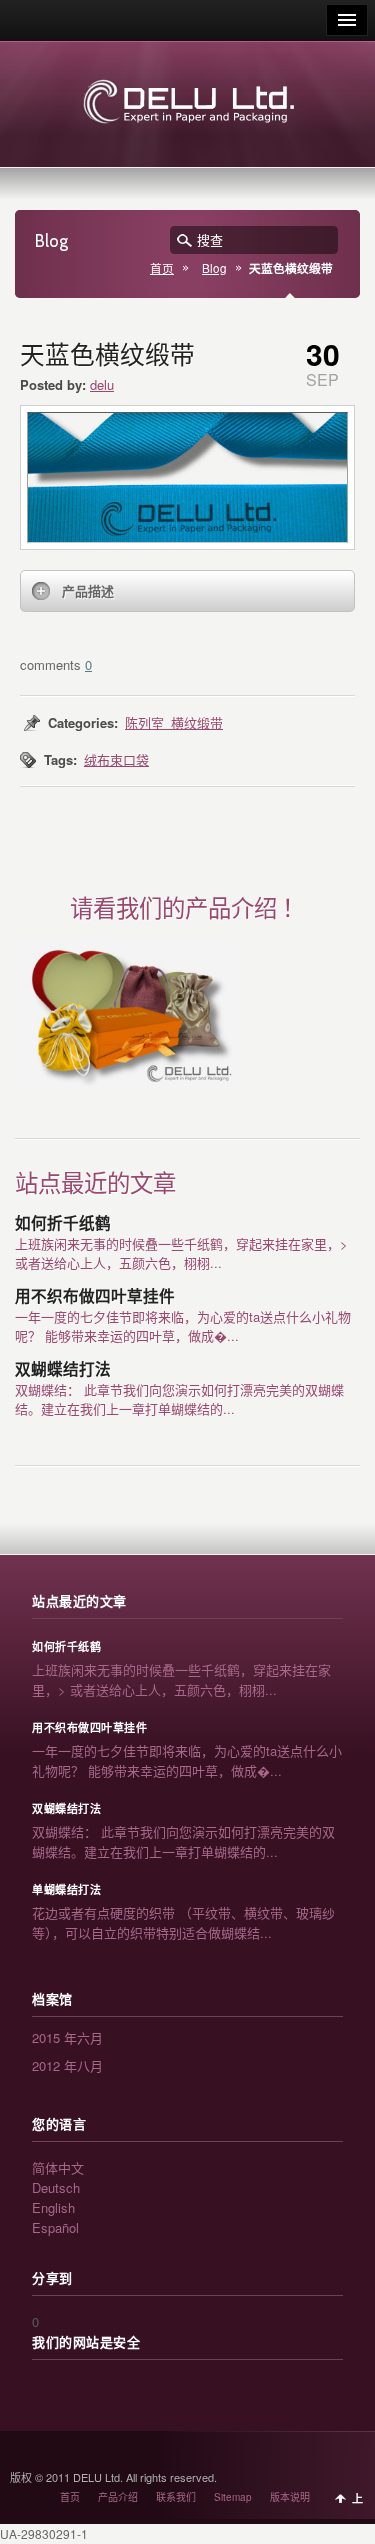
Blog (214, 268)
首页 (162, 268)
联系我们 (176, 2497)
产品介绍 (118, 2497)
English (53, 2207)
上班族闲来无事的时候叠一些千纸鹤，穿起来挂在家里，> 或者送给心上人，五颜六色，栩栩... (181, 1253)
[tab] (187, 591)
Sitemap (233, 2497)
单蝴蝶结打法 (66, 1890)
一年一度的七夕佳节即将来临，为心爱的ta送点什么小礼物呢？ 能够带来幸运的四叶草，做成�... (183, 1326)
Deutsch (56, 2187)
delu (102, 384)
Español (55, 2227)
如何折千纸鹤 (63, 1223)
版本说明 (290, 2497)
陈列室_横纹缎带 (174, 722)
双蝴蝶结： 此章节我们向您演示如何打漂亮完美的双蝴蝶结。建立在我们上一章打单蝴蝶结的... (179, 1399)
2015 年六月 (67, 2037)
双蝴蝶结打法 (63, 1369)
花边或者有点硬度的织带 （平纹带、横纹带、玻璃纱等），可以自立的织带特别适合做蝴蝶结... (183, 1922)
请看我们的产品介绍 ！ (187, 908)
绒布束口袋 (116, 759)
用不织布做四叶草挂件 (95, 1296)
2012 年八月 (67, 2065)
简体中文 (58, 2167)
